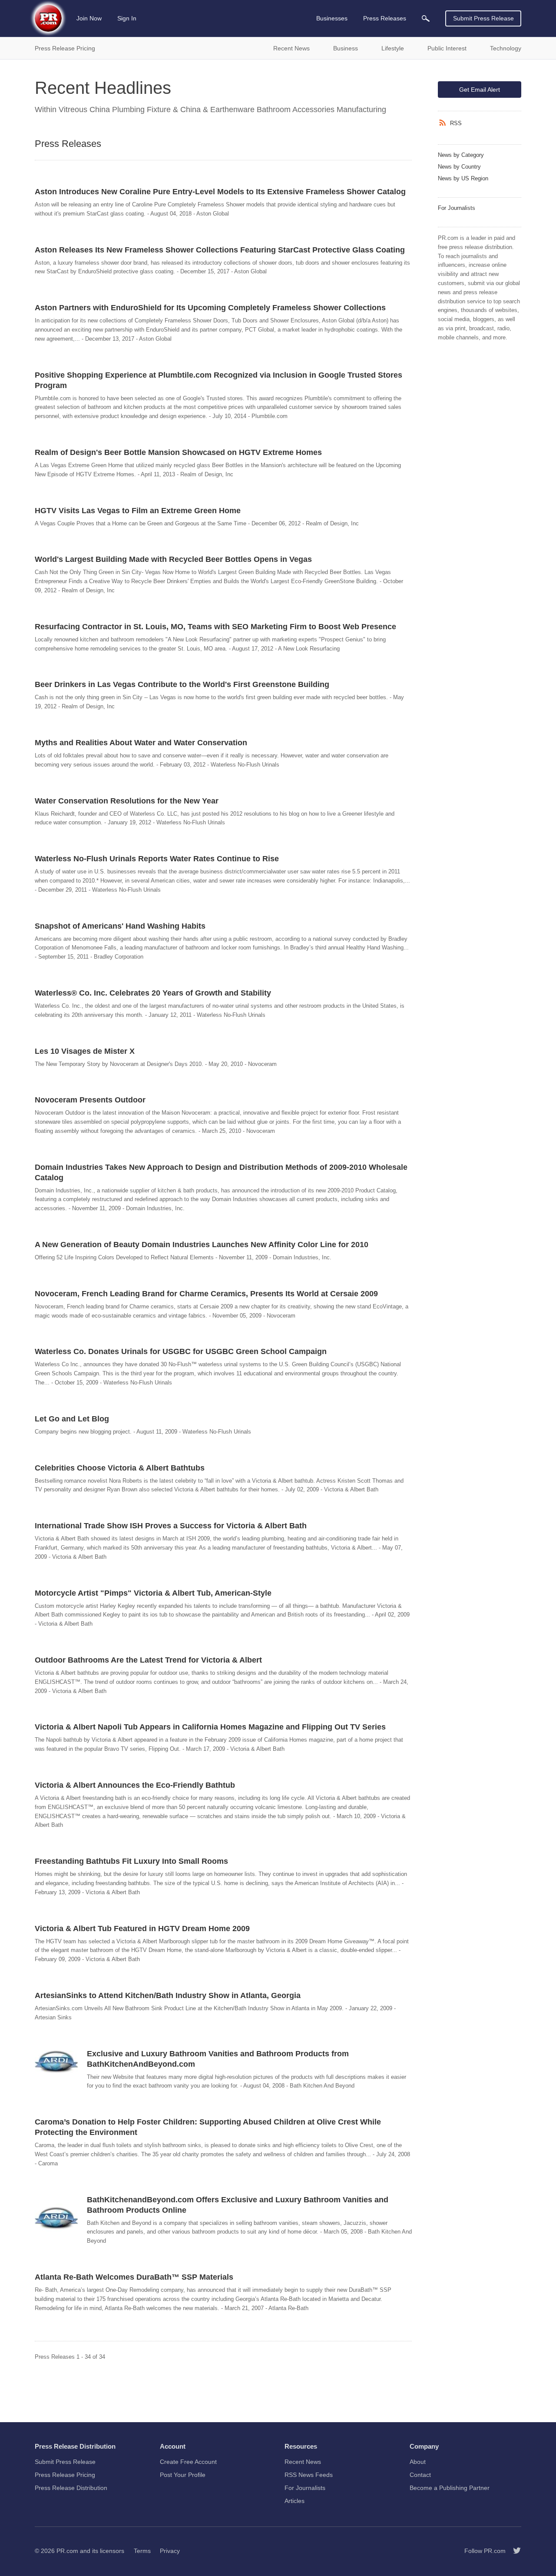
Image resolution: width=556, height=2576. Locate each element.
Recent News (303, 2462)
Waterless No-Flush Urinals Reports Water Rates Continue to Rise (157, 859)
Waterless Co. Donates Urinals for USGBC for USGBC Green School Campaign (181, 1351)
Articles (295, 2501)
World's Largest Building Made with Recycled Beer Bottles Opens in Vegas (173, 559)
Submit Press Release (483, 18)
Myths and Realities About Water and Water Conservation (141, 743)
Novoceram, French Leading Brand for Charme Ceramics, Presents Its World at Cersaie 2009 (206, 1294)
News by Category (461, 155)
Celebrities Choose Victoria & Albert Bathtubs (120, 1468)
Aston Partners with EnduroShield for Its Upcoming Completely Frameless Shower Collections (210, 308)
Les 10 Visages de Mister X (85, 1051)
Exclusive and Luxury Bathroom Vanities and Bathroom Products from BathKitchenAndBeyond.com (218, 2059)
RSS (456, 123)
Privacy (170, 2551)
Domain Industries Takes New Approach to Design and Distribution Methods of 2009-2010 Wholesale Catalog (221, 1172)
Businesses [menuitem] (332, 18)
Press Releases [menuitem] (385, 18)
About (418, 2462)
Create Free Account (188, 2462)
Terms (142, 2551)
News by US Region (463, 178)
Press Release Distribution (71, 2488)
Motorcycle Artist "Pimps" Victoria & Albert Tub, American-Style (153, 1593)
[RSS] (444, 123)
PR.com (67, 2551)
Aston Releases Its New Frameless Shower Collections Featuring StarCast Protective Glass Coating (220, 250)
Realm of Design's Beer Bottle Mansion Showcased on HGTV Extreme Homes (178, 452)
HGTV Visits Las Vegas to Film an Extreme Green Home (138, 511)
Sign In (127, 18)
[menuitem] (426, 18)
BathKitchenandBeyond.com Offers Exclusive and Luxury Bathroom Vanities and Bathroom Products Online (238, 2205)
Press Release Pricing (65, 2475)
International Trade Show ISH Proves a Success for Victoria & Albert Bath (171, 1526)
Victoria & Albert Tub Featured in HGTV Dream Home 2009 (142, 1929)
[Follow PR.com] (513, 2551)
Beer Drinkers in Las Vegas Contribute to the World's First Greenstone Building (182, 684)
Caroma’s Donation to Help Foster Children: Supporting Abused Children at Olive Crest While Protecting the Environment (208, 2127)
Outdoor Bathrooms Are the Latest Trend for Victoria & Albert (148, 1660)
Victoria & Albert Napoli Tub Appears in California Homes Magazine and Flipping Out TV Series (210, 1727)
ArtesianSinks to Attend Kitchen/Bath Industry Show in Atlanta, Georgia (168, 1995)
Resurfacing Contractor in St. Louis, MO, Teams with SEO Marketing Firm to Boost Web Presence (215, 627)
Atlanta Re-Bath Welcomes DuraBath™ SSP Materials (134, 2277)
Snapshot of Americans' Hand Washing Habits (120, 926)
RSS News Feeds (309, 2475)
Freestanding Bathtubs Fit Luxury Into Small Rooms (131, 1861)
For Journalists (457, 208)
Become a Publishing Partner (450, 2488)
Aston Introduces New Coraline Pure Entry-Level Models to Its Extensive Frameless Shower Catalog (220, 192)
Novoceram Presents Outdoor (90, 1100)
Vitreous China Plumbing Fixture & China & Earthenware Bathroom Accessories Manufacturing (222, 110)
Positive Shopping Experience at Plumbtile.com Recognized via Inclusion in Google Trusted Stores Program (218, 380)
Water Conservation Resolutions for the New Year (127, 801)
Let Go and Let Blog (72, 1419)
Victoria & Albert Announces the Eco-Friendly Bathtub (135, 1785)
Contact (420, 2475)
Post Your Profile (183, 2475)
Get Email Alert (480, 90)
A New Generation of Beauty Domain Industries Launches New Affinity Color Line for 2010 (202, 1245)
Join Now (89, 18)
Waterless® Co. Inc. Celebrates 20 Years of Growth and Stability (153, 993)
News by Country (459, 167)
